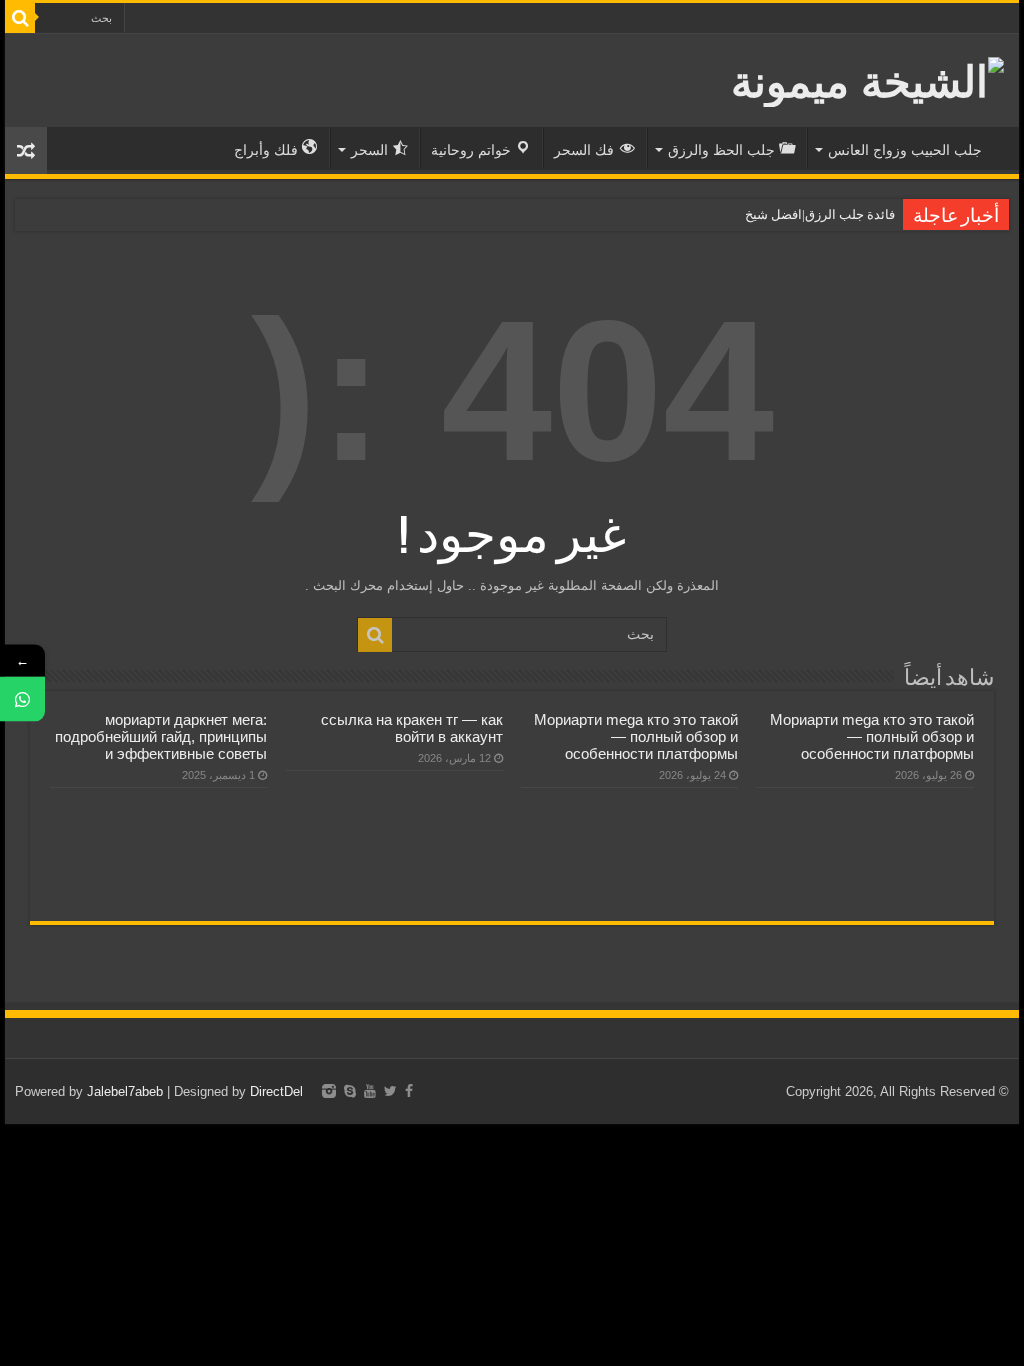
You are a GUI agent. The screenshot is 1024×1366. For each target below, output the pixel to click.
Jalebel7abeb (125, 1091)
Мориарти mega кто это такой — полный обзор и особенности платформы (872, 736)
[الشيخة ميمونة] (867, 78)
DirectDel (276, 1091)
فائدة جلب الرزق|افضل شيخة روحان (798, 214)
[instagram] (329, 1091)
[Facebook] (409, 1091)
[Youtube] (370, 1091)
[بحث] (20, 18)
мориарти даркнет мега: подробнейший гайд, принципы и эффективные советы (161, 736)
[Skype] (350, 1091)
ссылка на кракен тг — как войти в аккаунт (412, 728)
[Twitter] (390, 1091)
